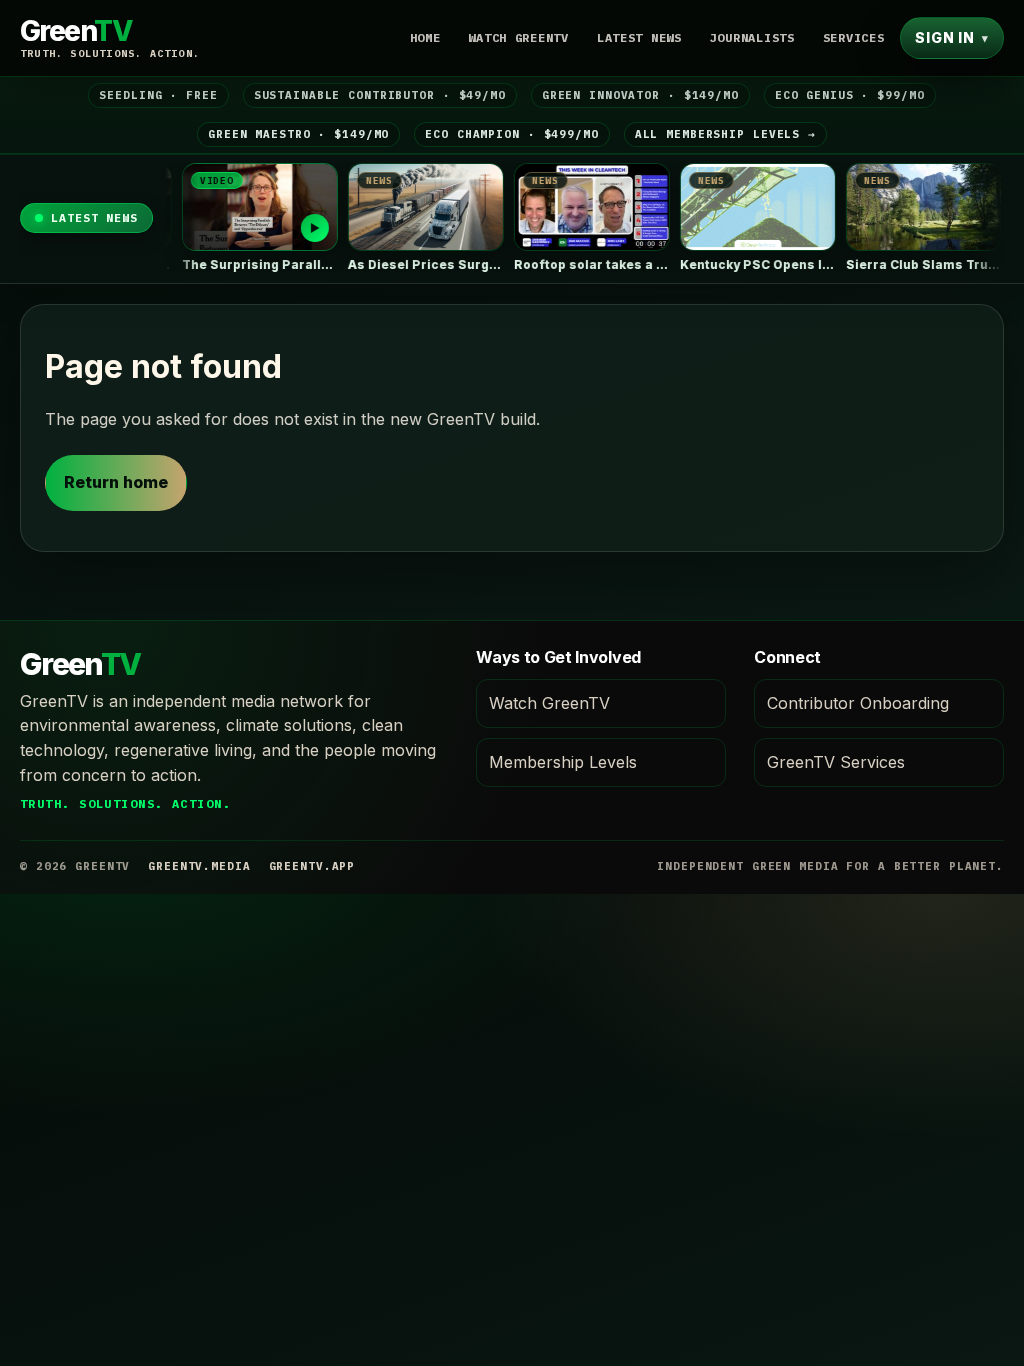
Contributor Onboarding (858, 703)
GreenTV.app (312, 866)
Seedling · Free (158, 95)
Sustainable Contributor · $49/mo (380, 95)
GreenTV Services (836, 762)
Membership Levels (563, 762)
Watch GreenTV (518, 37)
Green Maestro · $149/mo (298, 134)
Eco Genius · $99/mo (850, 95)
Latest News (639, 37)
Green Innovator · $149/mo (640, 95)
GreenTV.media (199, 866)
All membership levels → (725, 134)
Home (425, 37)
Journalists (752, 37)
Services (854, 37)
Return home (116, 482)
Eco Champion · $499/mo (511, 134)
